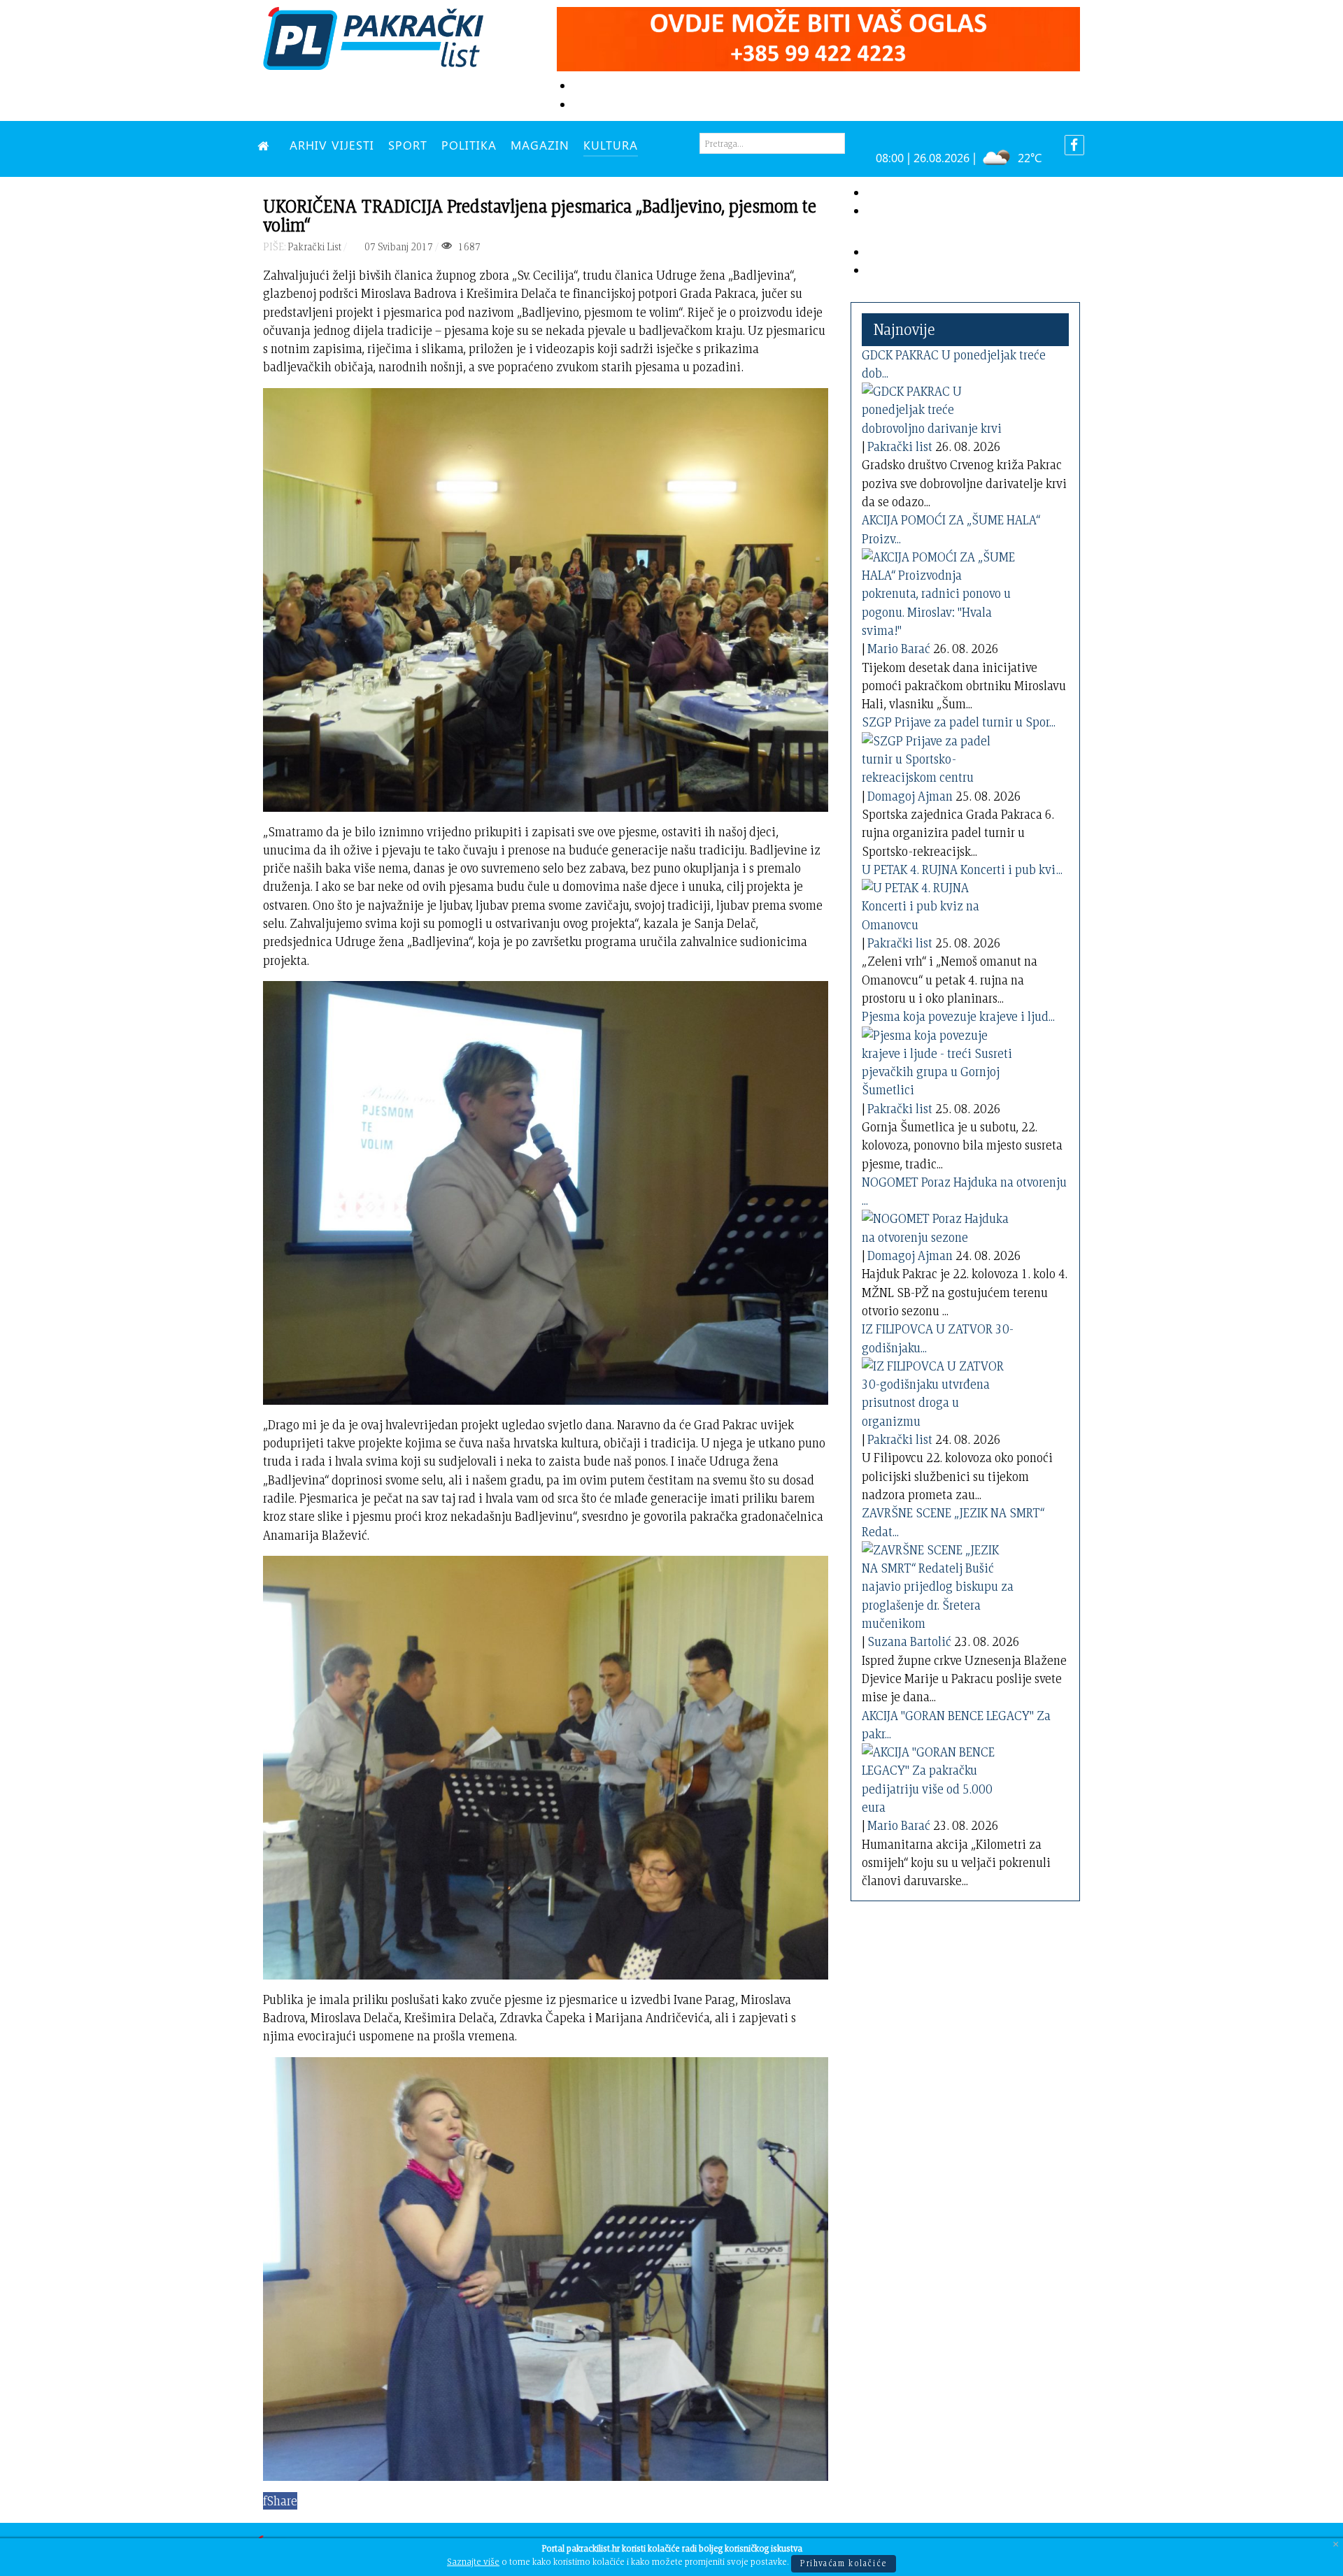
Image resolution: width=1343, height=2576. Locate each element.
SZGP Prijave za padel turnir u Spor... (959, 722)
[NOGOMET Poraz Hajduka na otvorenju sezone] (939, 1225)
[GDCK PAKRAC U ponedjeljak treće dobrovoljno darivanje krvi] (939, 407)
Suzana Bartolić (909, 1641)
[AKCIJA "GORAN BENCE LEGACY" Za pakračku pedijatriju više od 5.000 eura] (939, 1777)
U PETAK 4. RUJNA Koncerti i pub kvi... (962, 870)
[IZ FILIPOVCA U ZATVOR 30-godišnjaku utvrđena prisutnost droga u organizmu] (939, 1391)
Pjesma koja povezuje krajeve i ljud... (958, 1016)
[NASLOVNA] (267, 145)
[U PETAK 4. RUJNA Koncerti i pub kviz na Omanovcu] (939, 904)
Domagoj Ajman (910, 796)
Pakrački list (900, 446)
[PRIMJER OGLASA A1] (818, 37)
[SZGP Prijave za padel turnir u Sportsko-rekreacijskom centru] (939, 757)
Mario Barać (899, 649)
